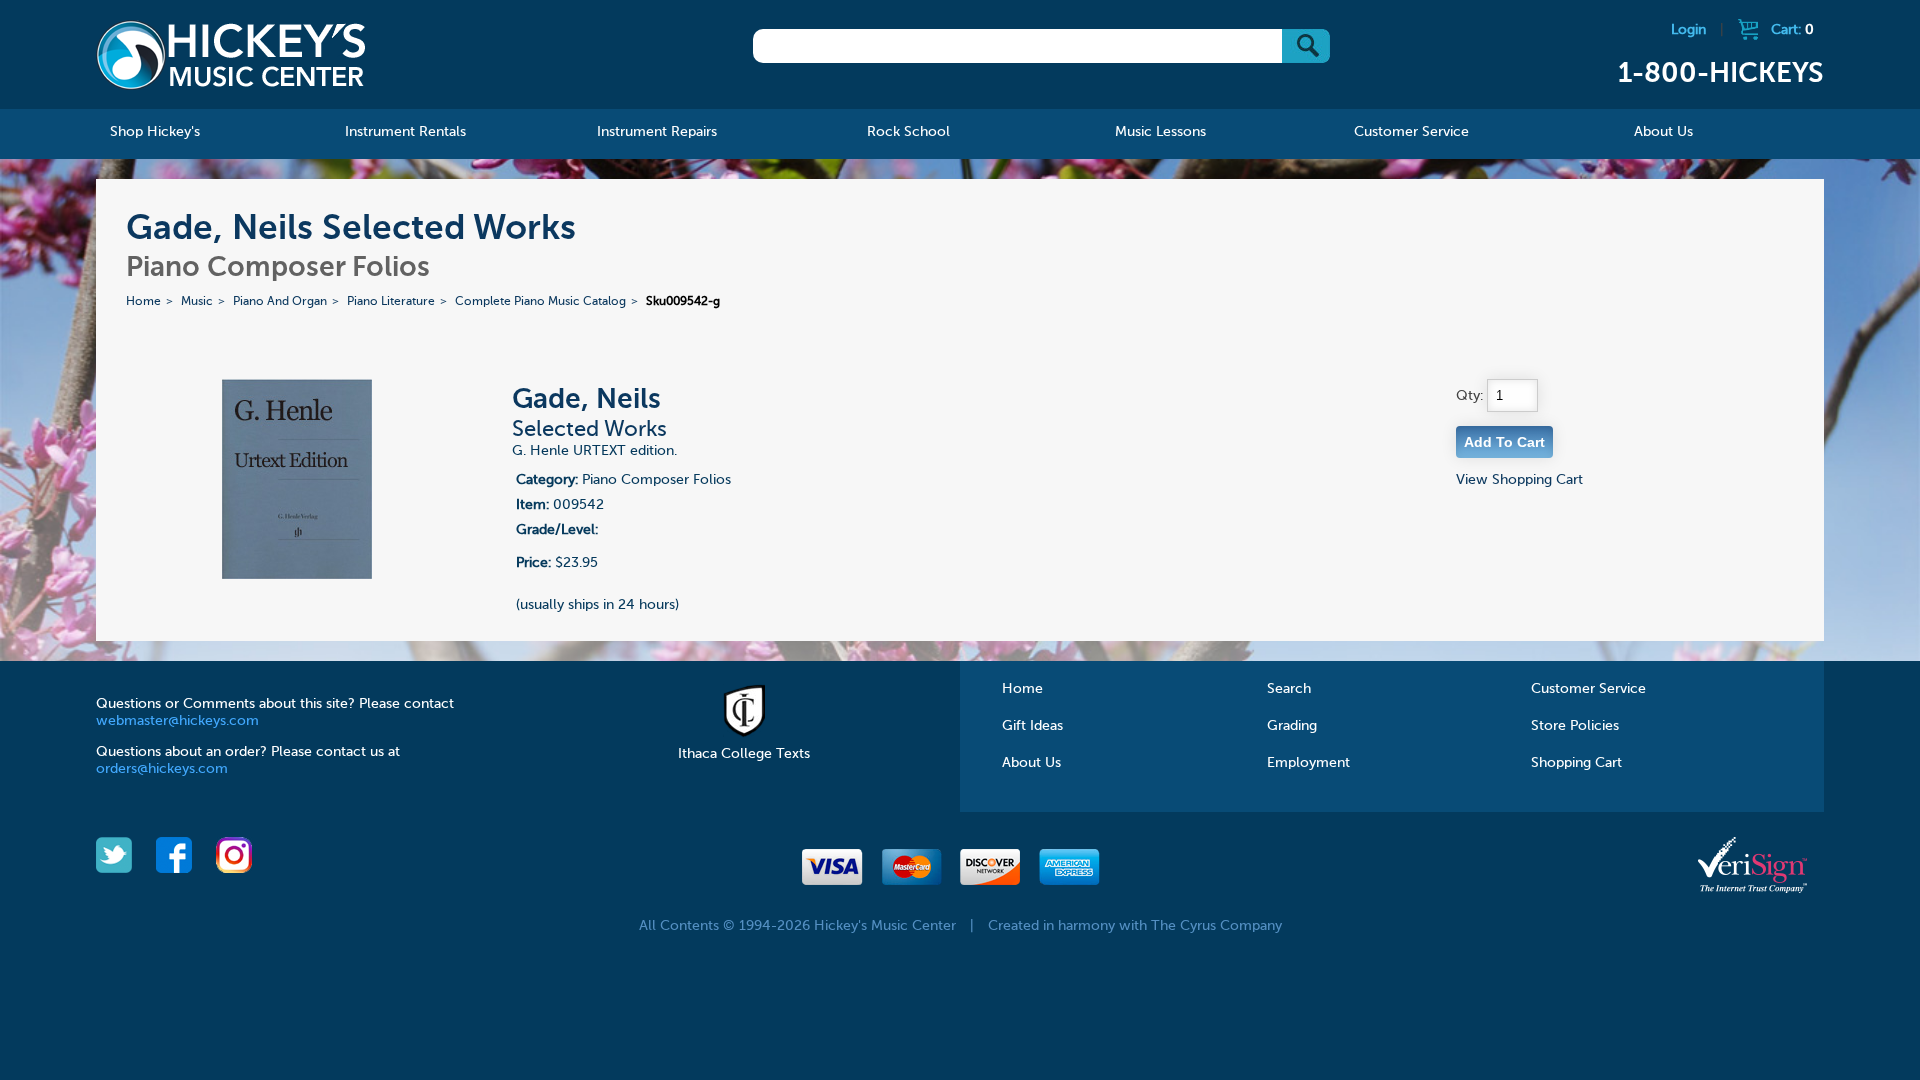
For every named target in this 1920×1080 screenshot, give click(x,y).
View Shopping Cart (1519, 480)
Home (143, 302)
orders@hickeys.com (162, 769)
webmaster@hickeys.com (177, 721)
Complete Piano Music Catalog (540, 302)
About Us (1031, 763)
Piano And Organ (280, 302)
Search (1289, 689)
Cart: (1792, 30)
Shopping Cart (1576, 763)
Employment (1308, 763)
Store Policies (1575, 726)
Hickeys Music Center (231, 55)
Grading (1292, 726)
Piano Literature (391, 302)
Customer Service (1588, 689)
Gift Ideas (1032, 726)
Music (197, 302)
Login (1688, 30)
